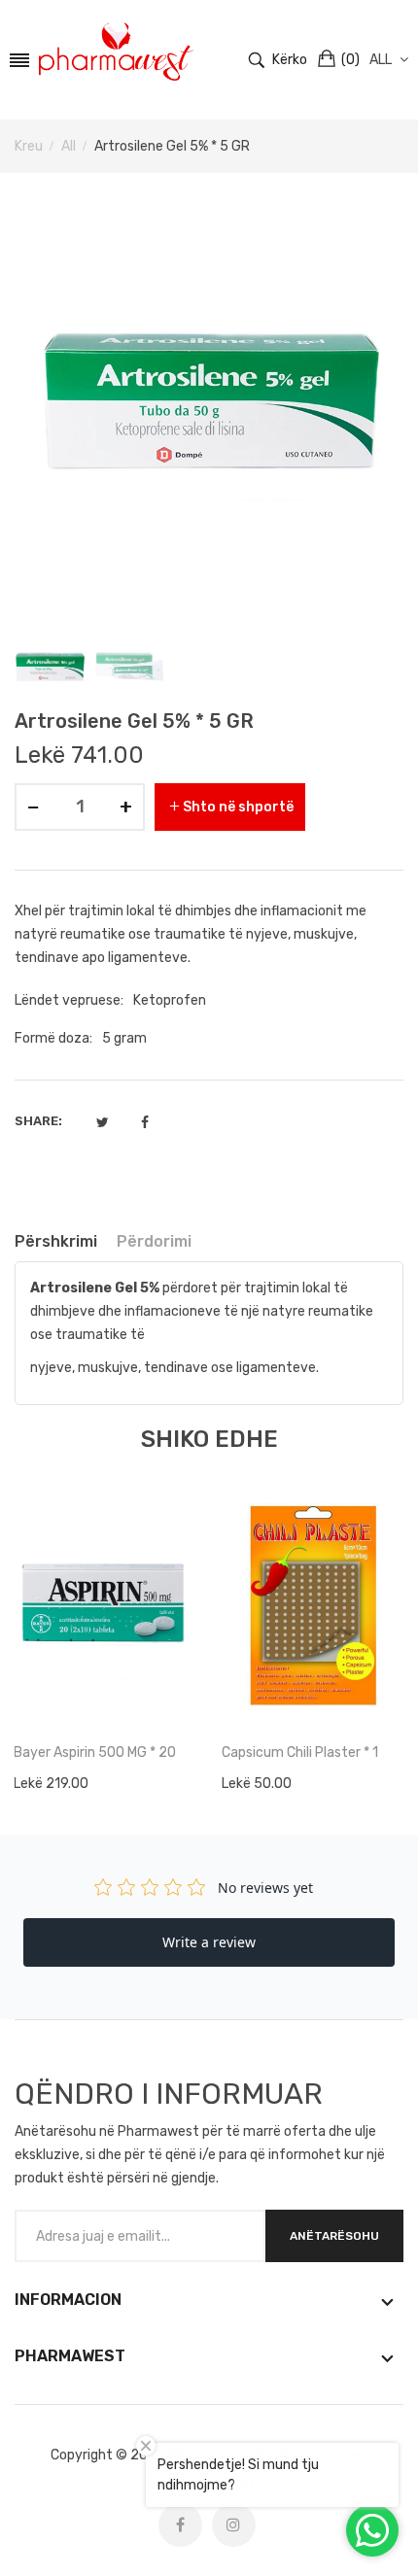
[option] (50, 666)
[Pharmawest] (116, 52)
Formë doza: (53, 1038)
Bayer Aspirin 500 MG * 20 (95, 1752)
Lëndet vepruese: (69, 1000)
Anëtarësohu (334, 2236)
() (350, 60)
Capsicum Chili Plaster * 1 (300, 1752)
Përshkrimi (56, 1241)
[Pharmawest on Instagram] (234, 2525)
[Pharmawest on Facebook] (180, 2525)
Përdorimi (154, 1241)
